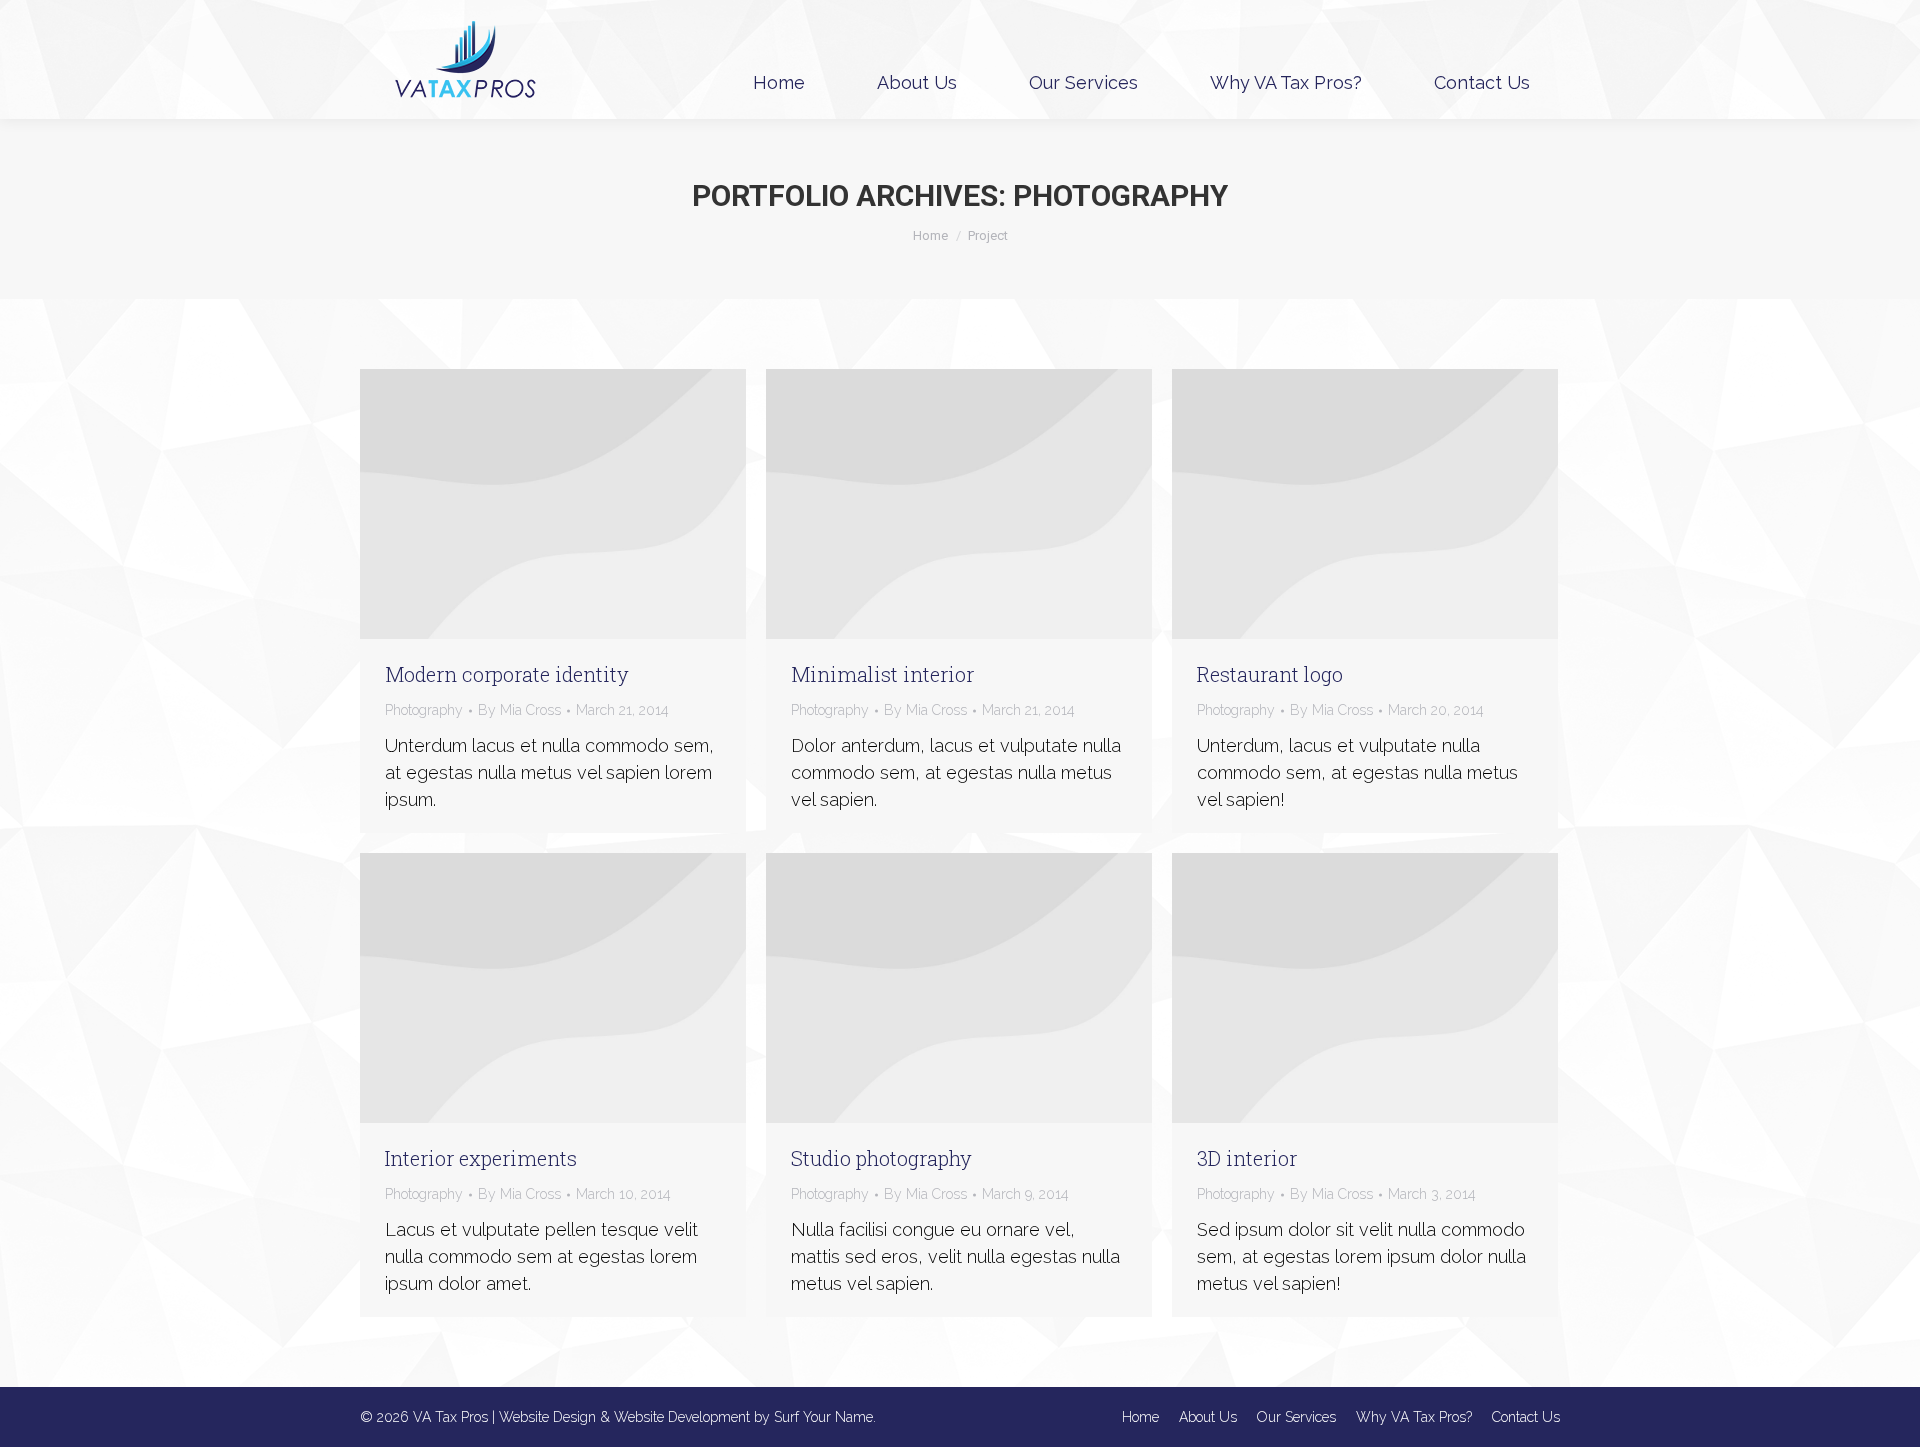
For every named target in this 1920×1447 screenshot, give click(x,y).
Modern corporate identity (507, 674)
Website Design (547, 1417)
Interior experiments (481, 1158)
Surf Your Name (823, 1417)
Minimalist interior (882, 674)
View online (526, 504)
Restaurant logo (1270, 674)
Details (580, 504)
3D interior (1247, 1158)
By (519, 710)
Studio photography (881, 1158)
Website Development (682, 1417)
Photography (424, 710)
